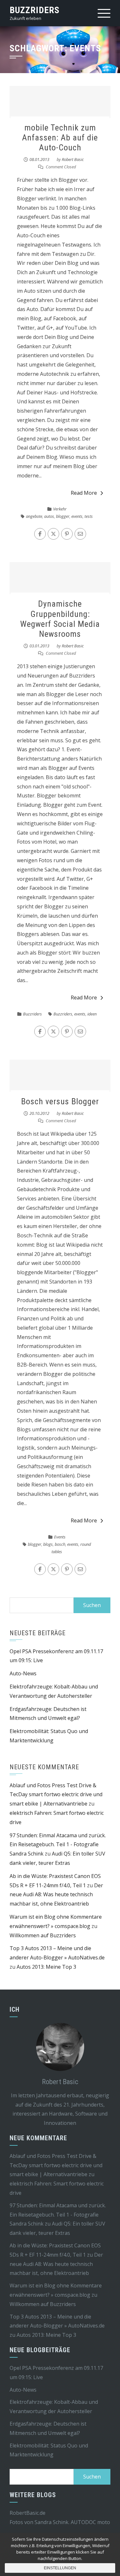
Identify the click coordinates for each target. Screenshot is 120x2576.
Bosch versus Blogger (60, 1101)
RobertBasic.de (28, 2513)
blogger (63, 516)
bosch (60, 1544)
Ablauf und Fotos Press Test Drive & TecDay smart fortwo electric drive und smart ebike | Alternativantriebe (56, 1795)
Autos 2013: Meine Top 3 (46, 1967)
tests (89, 516)
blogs (48, 1544)
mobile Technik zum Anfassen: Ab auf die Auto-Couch (60, 138)
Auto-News (23, 1673)
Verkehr (60, 509)
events (77, 516)
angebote (34, 516)
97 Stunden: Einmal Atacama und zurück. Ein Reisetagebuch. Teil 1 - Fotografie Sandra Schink (58, 1845)
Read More (84, 493)
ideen (92, 1014)
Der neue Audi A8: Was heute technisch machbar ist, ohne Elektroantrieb (56, 1895)
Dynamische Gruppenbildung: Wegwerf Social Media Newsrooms (60, 619)
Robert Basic (73, 159)
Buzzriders (35, 10)
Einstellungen (60, 2568)
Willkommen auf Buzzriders (43, 1935)
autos (49, 516)
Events (60, 1537)
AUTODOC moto (90, 2522)
